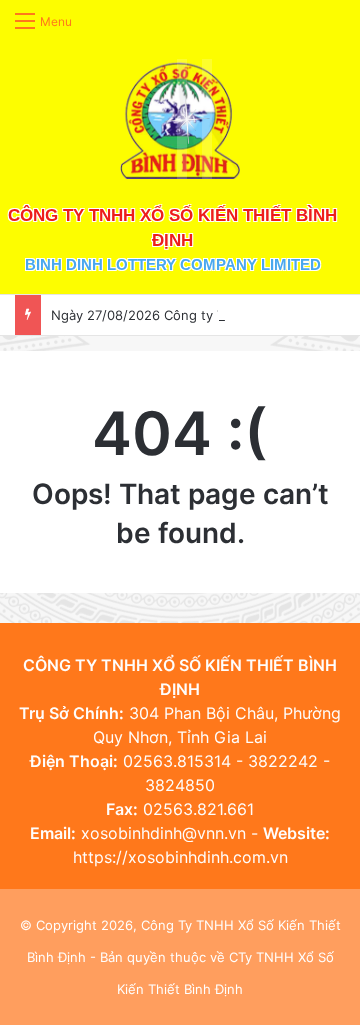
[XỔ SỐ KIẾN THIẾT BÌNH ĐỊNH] (180, 119)
